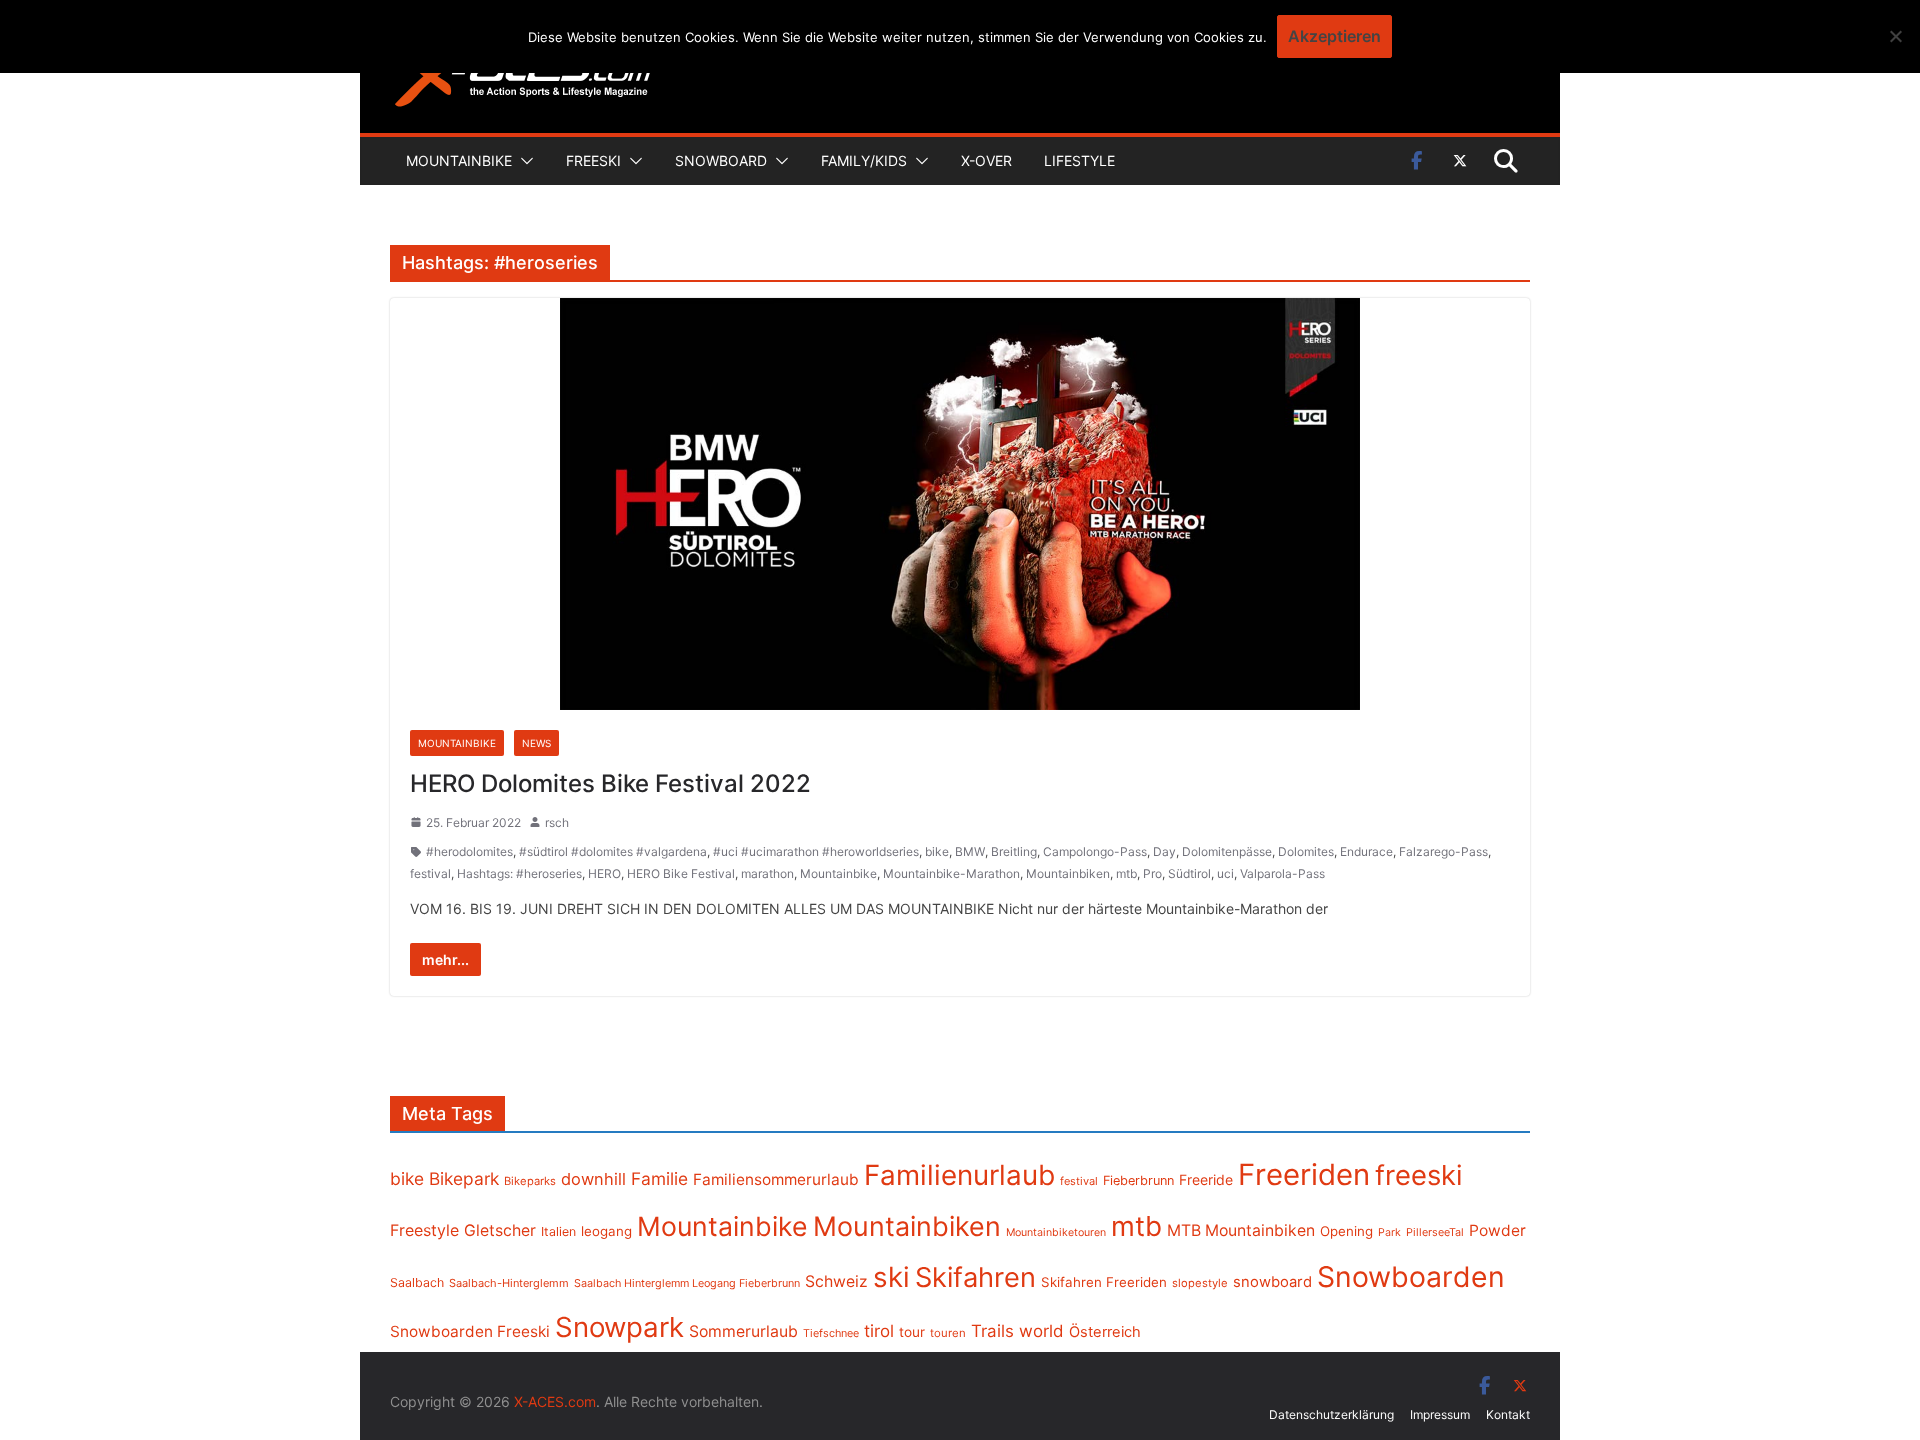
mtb (1126, 873)
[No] (1895, 36)
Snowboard (721, 160)
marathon (767, 873)
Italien (558, 1231)
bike (937, 851)
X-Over (986, 160)
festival (430, 873)
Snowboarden (1411, 1277)
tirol (879, 1331)
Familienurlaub (959, 1175)
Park (1389, 1232)
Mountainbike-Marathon (951, 873)
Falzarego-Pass (1443, 851)
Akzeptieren (1334, 36)
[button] (523, 161)
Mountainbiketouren (1056, 1232)
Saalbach (417, 1282)
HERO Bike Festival (681, 873)
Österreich (1105, 1332)
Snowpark (619, 1327)
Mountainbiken (1068, 873)
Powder (1497, 1230)
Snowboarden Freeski (470, 1331)
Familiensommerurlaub (776, 1179)
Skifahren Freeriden (1104, 1282)
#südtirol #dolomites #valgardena (613, 851)
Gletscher (500, 1230)
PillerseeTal (1435, 1232)
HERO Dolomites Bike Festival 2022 (610, 783)
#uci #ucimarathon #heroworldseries (816, 851)
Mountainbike (459, 160)
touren (948, 1333)
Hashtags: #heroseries (519, 873)
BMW (970, 851)
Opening (1346, 1231)
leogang (606, 1231)
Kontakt (1508, 1414)
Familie (659, 1178)
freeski (1419, 1175)
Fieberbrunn (1138, 1180)
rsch (557, 822)
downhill (593, 1179)
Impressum (1440, 1414)
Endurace (1366, 851)
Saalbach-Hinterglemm (509, 1283)
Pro (1152, 873)
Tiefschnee (831, 1333)
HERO (604, 873)
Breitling (1014, 851)
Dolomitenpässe (1227, 851)
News (536, 743)
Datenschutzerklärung (1331, 1414)
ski (891, 1277)
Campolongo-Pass (1095, 851)
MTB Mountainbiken (1241, 1230)
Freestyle (424, 1230)
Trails (992, 1331)
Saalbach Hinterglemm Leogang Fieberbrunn (687, 1283)
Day (1164, 851)
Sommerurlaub (743, 1331)
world (1041, 1331)
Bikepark (464, 1178)
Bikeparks (530, 1181)
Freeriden (1304, 1174)
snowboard (1272, 1282)
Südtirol (1189, 873)
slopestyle (1200, 1283)
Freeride (1206, 1179)
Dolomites (1306, 851)
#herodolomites (469, 851)
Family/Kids (864, 160)
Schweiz (836, 1281)
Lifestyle (1079, 160)
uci (1225, 873)
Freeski (593, 160)
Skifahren (975, 1277)
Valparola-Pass (1282, 873)
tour (912, 1332)
